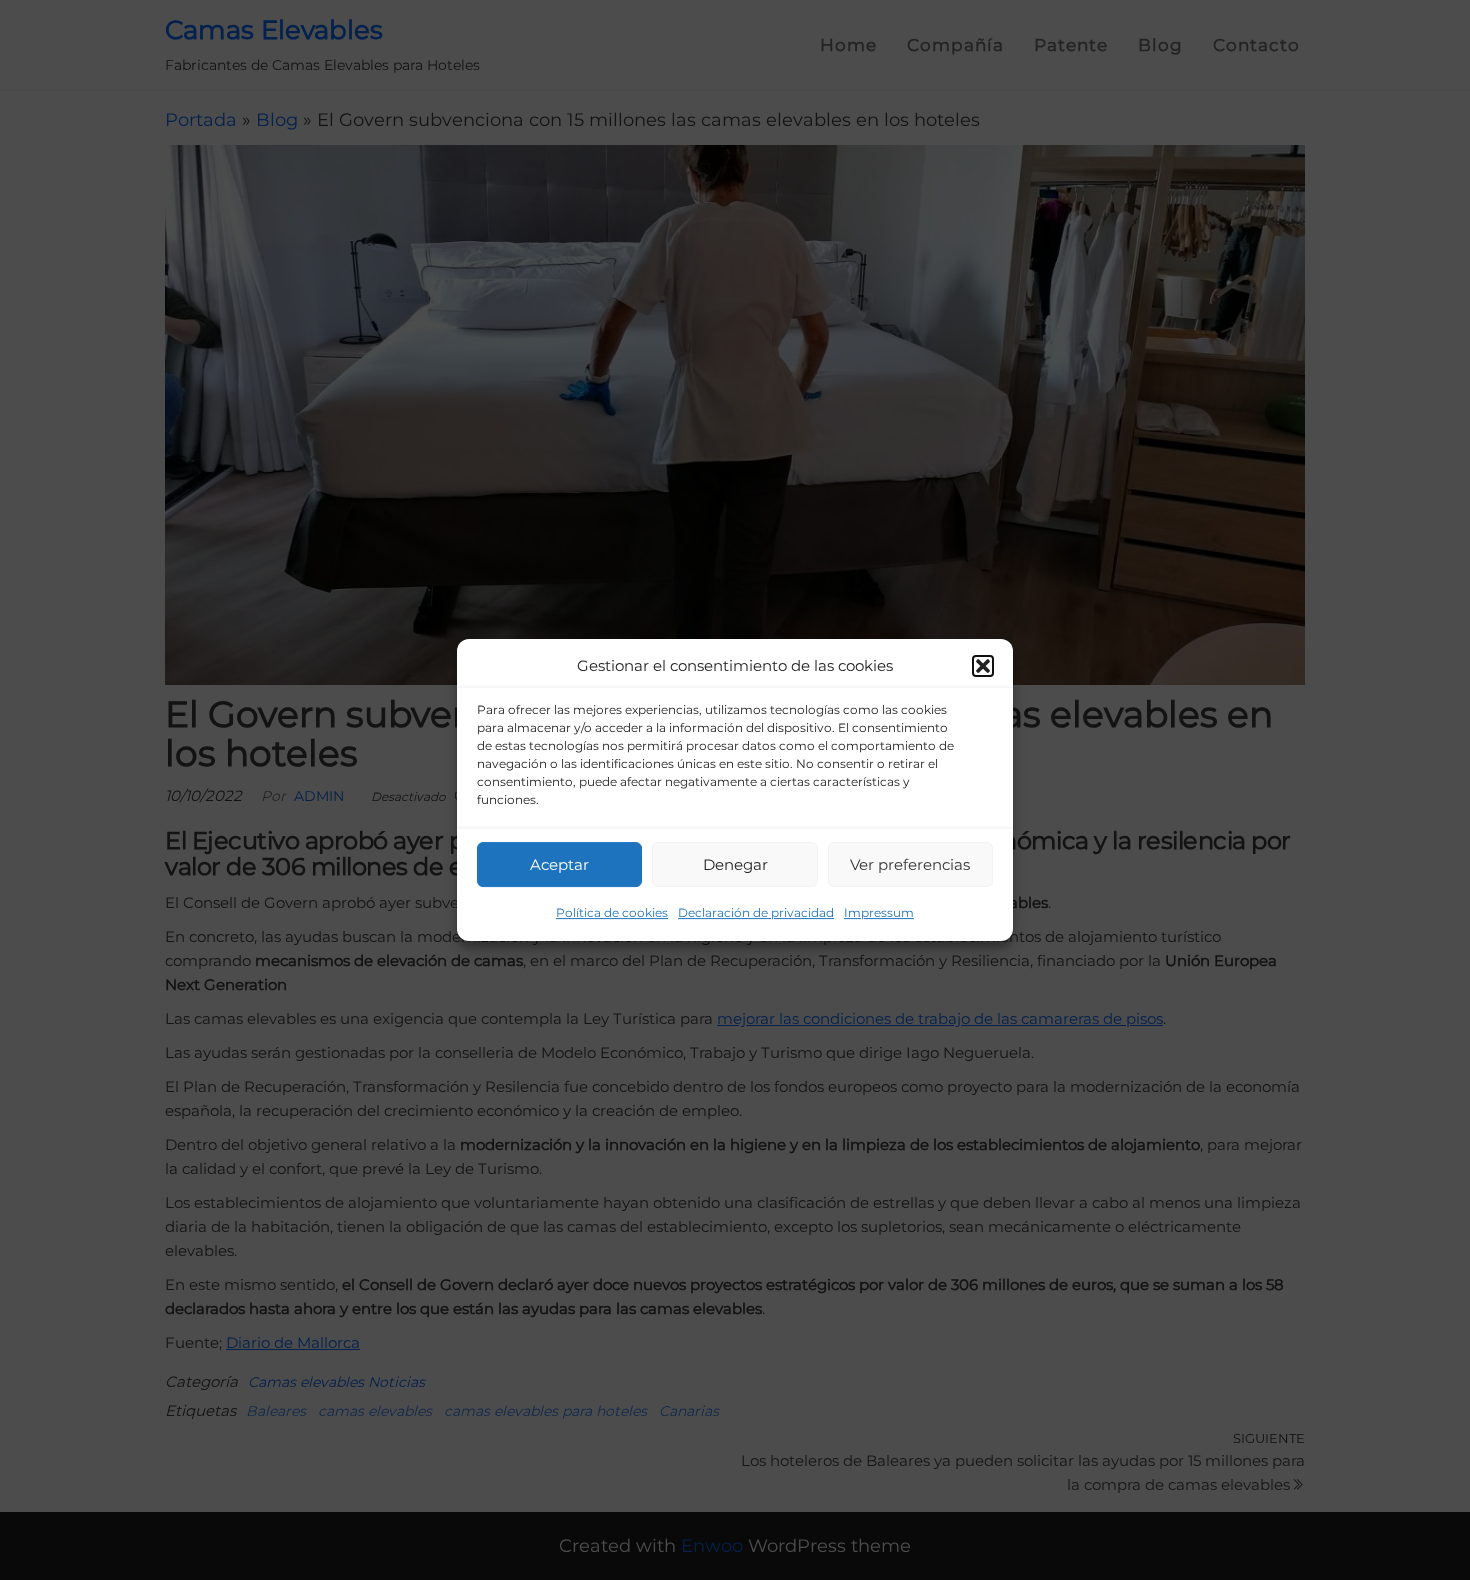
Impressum (879, 912)
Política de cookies (612, 912)
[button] (983, 666)
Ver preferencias (910, 864)
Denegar (735, 864)
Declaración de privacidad (756, 912)
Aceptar (559, 864)
